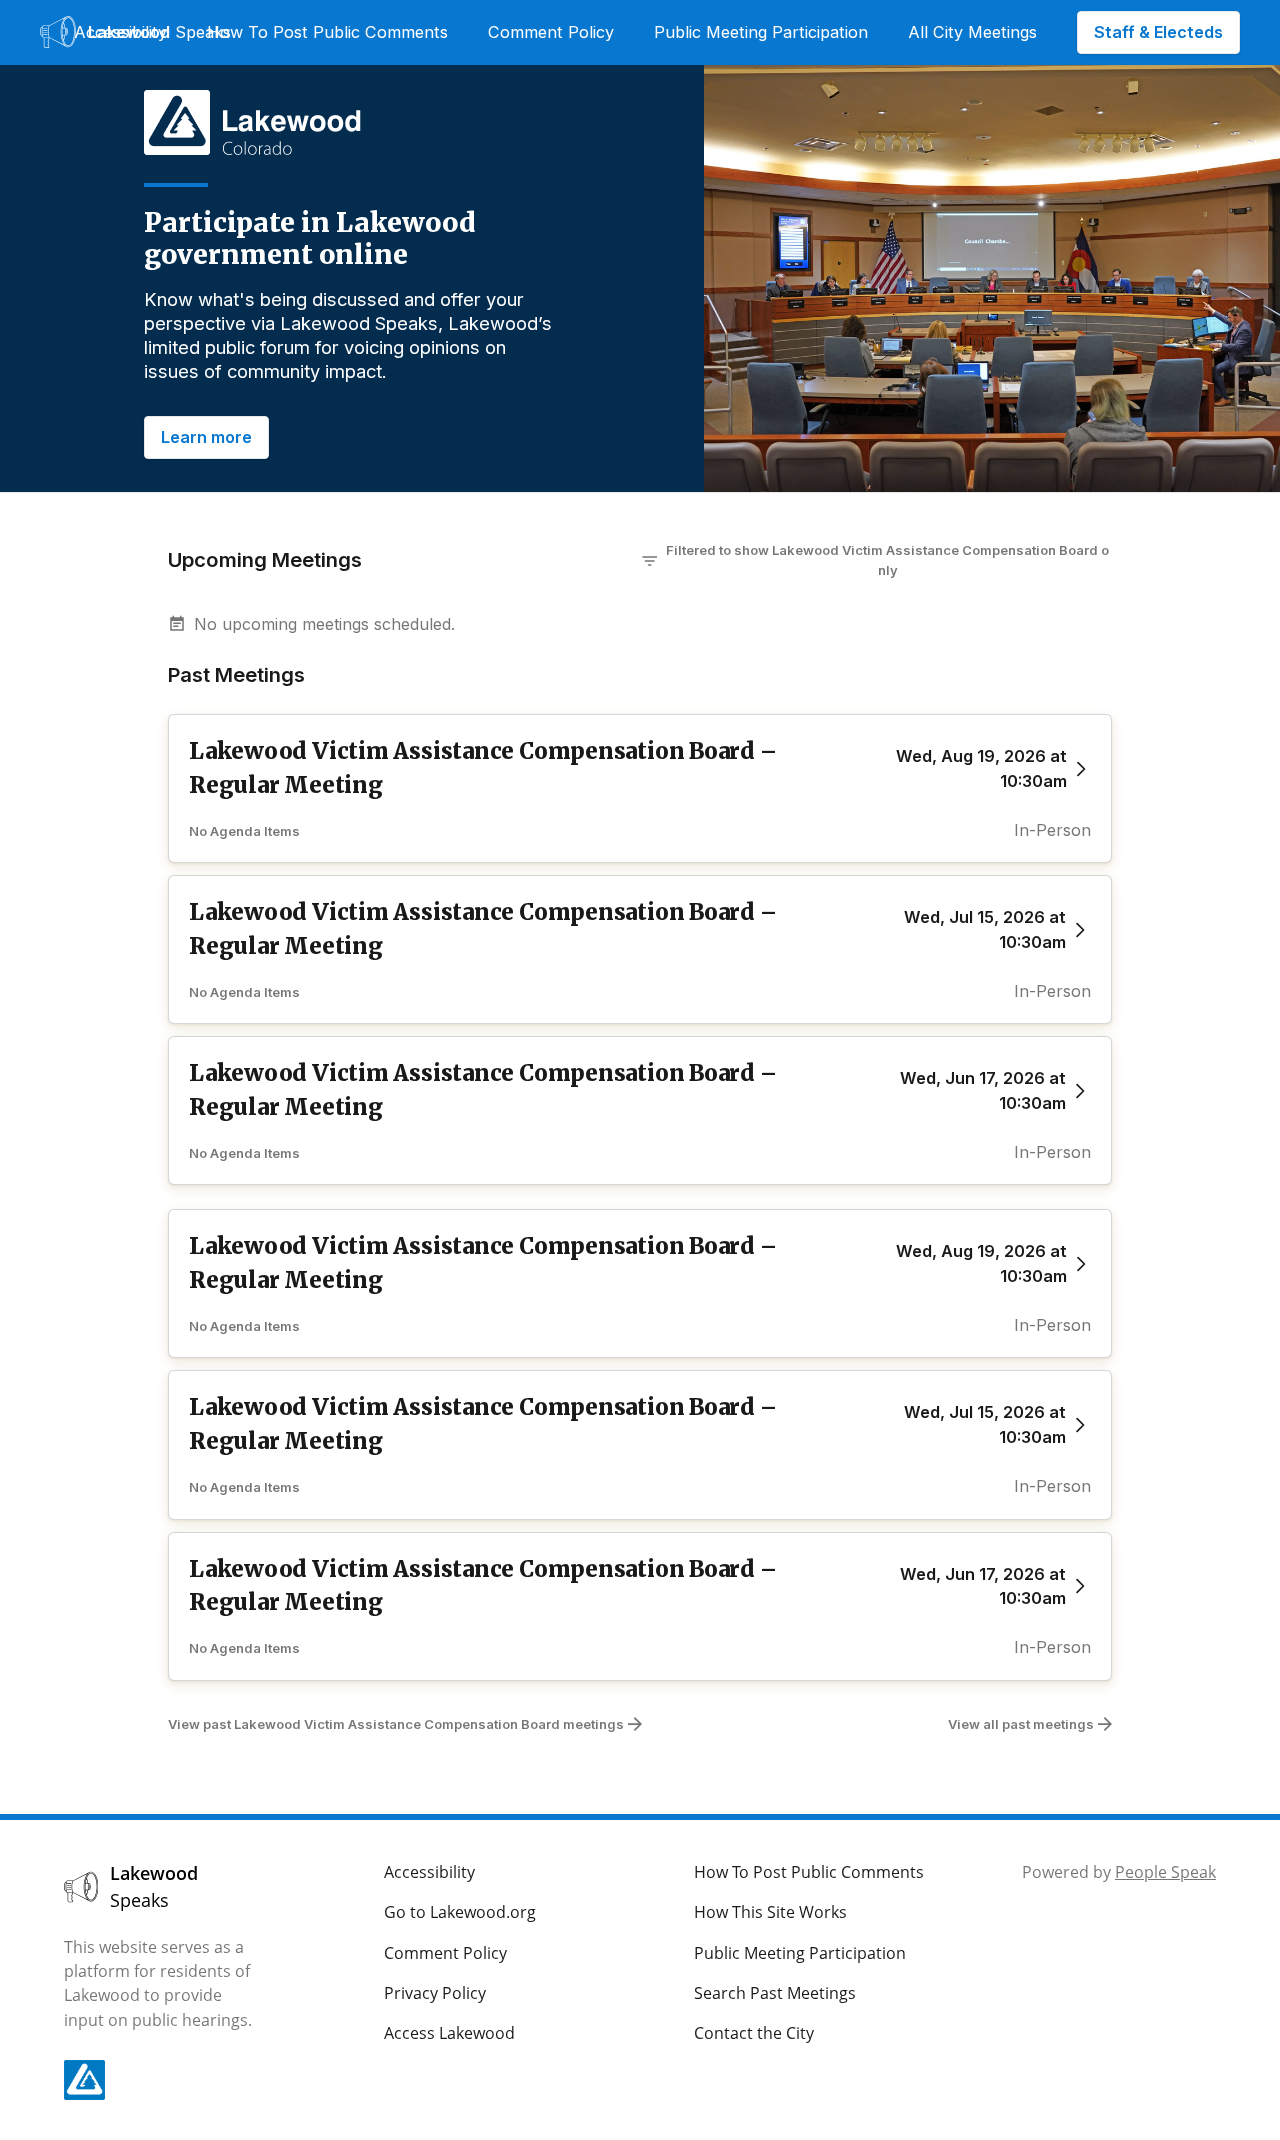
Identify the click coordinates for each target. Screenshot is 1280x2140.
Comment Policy (551, 32)
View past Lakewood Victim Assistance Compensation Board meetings (396, 1724)
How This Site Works (770, 1912)
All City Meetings (972, 32)
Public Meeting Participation (761, 32)
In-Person (1052, 830)
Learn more (206, 437)
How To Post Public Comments (327, 32)
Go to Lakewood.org (460, 1912)
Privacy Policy (435, 1993)
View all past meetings (1021, 1724)
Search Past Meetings (775, 1993)
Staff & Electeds (1158, 32)
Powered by (1119, 1872)
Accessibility (120, 32)
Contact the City (754, 2033)
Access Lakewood (449, 2033)
